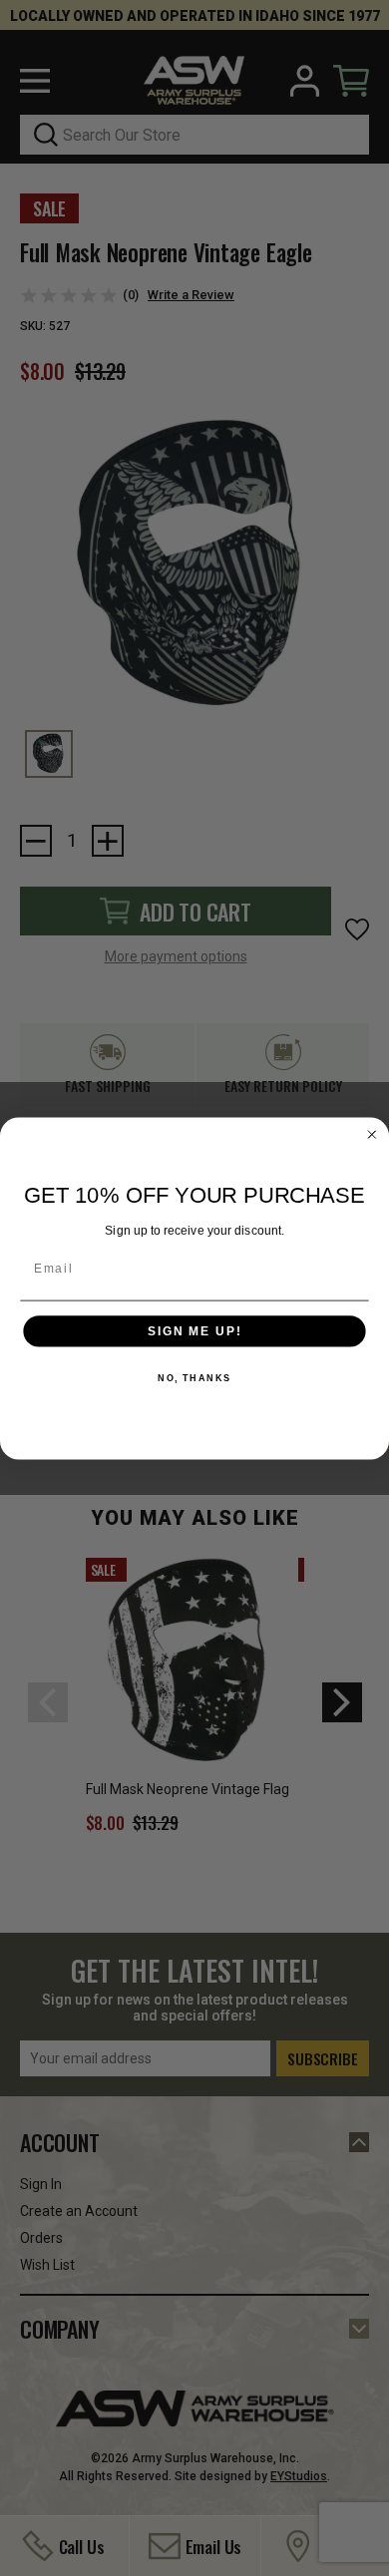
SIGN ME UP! (194, 1331)
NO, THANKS (194, 1378)
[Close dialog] (372, 1134)
